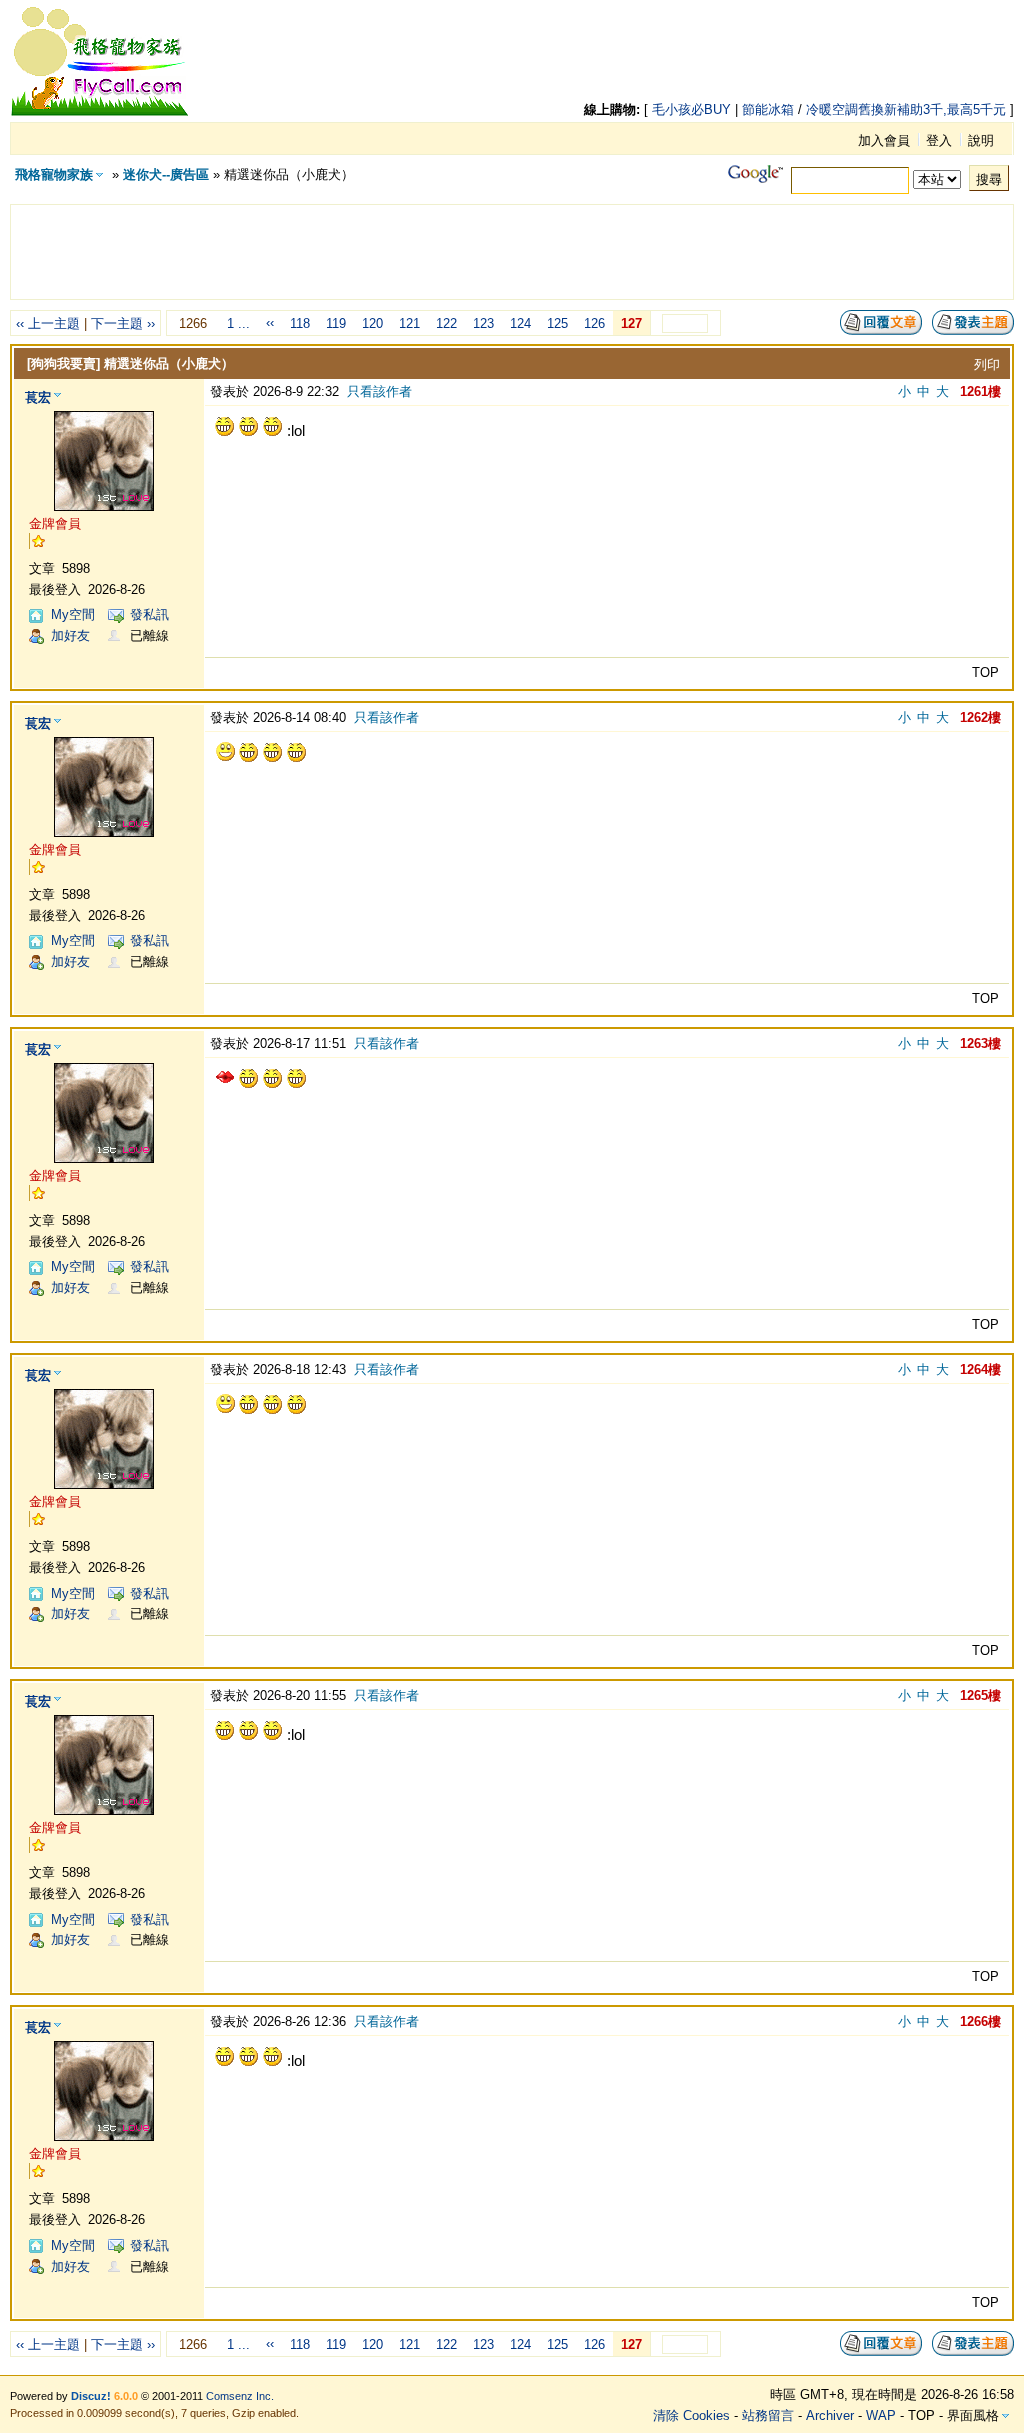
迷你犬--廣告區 (166, 174)
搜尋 (989, 179)
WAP (881, 2415)
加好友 (70, 635)
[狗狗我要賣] (63, 363)
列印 (987, 364)
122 (446, 323)
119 (336, 323)
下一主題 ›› (123, 323)
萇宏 (38, 397)
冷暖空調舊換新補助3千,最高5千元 (906, 109)
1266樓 (980, 2021)
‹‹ (270, 322)
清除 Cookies (691, 2415)
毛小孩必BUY (691, 109)
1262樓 (980, 717)
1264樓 (980, 1369)
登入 (939, 140)
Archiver (830, 2415)
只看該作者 (379, 391)
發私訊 (149, 614)
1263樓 (980, 1043)
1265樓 (980, 1695)
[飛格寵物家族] (100, 112)
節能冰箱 (768, 109)
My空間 (73, 614)
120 (372, 323)
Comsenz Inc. (240, 2396)
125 (557, 323)
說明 (981, 140)
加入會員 (884, 140)
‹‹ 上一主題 (48, 323)
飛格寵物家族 (54, 174)
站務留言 (768, 2415)
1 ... (238, 323)
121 (409, 323)
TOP (985, 672)
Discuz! (91, 2396)
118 (300, 323)
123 (483, 323)
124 (520, 323)
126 (594, 323)
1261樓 (980, 391)
